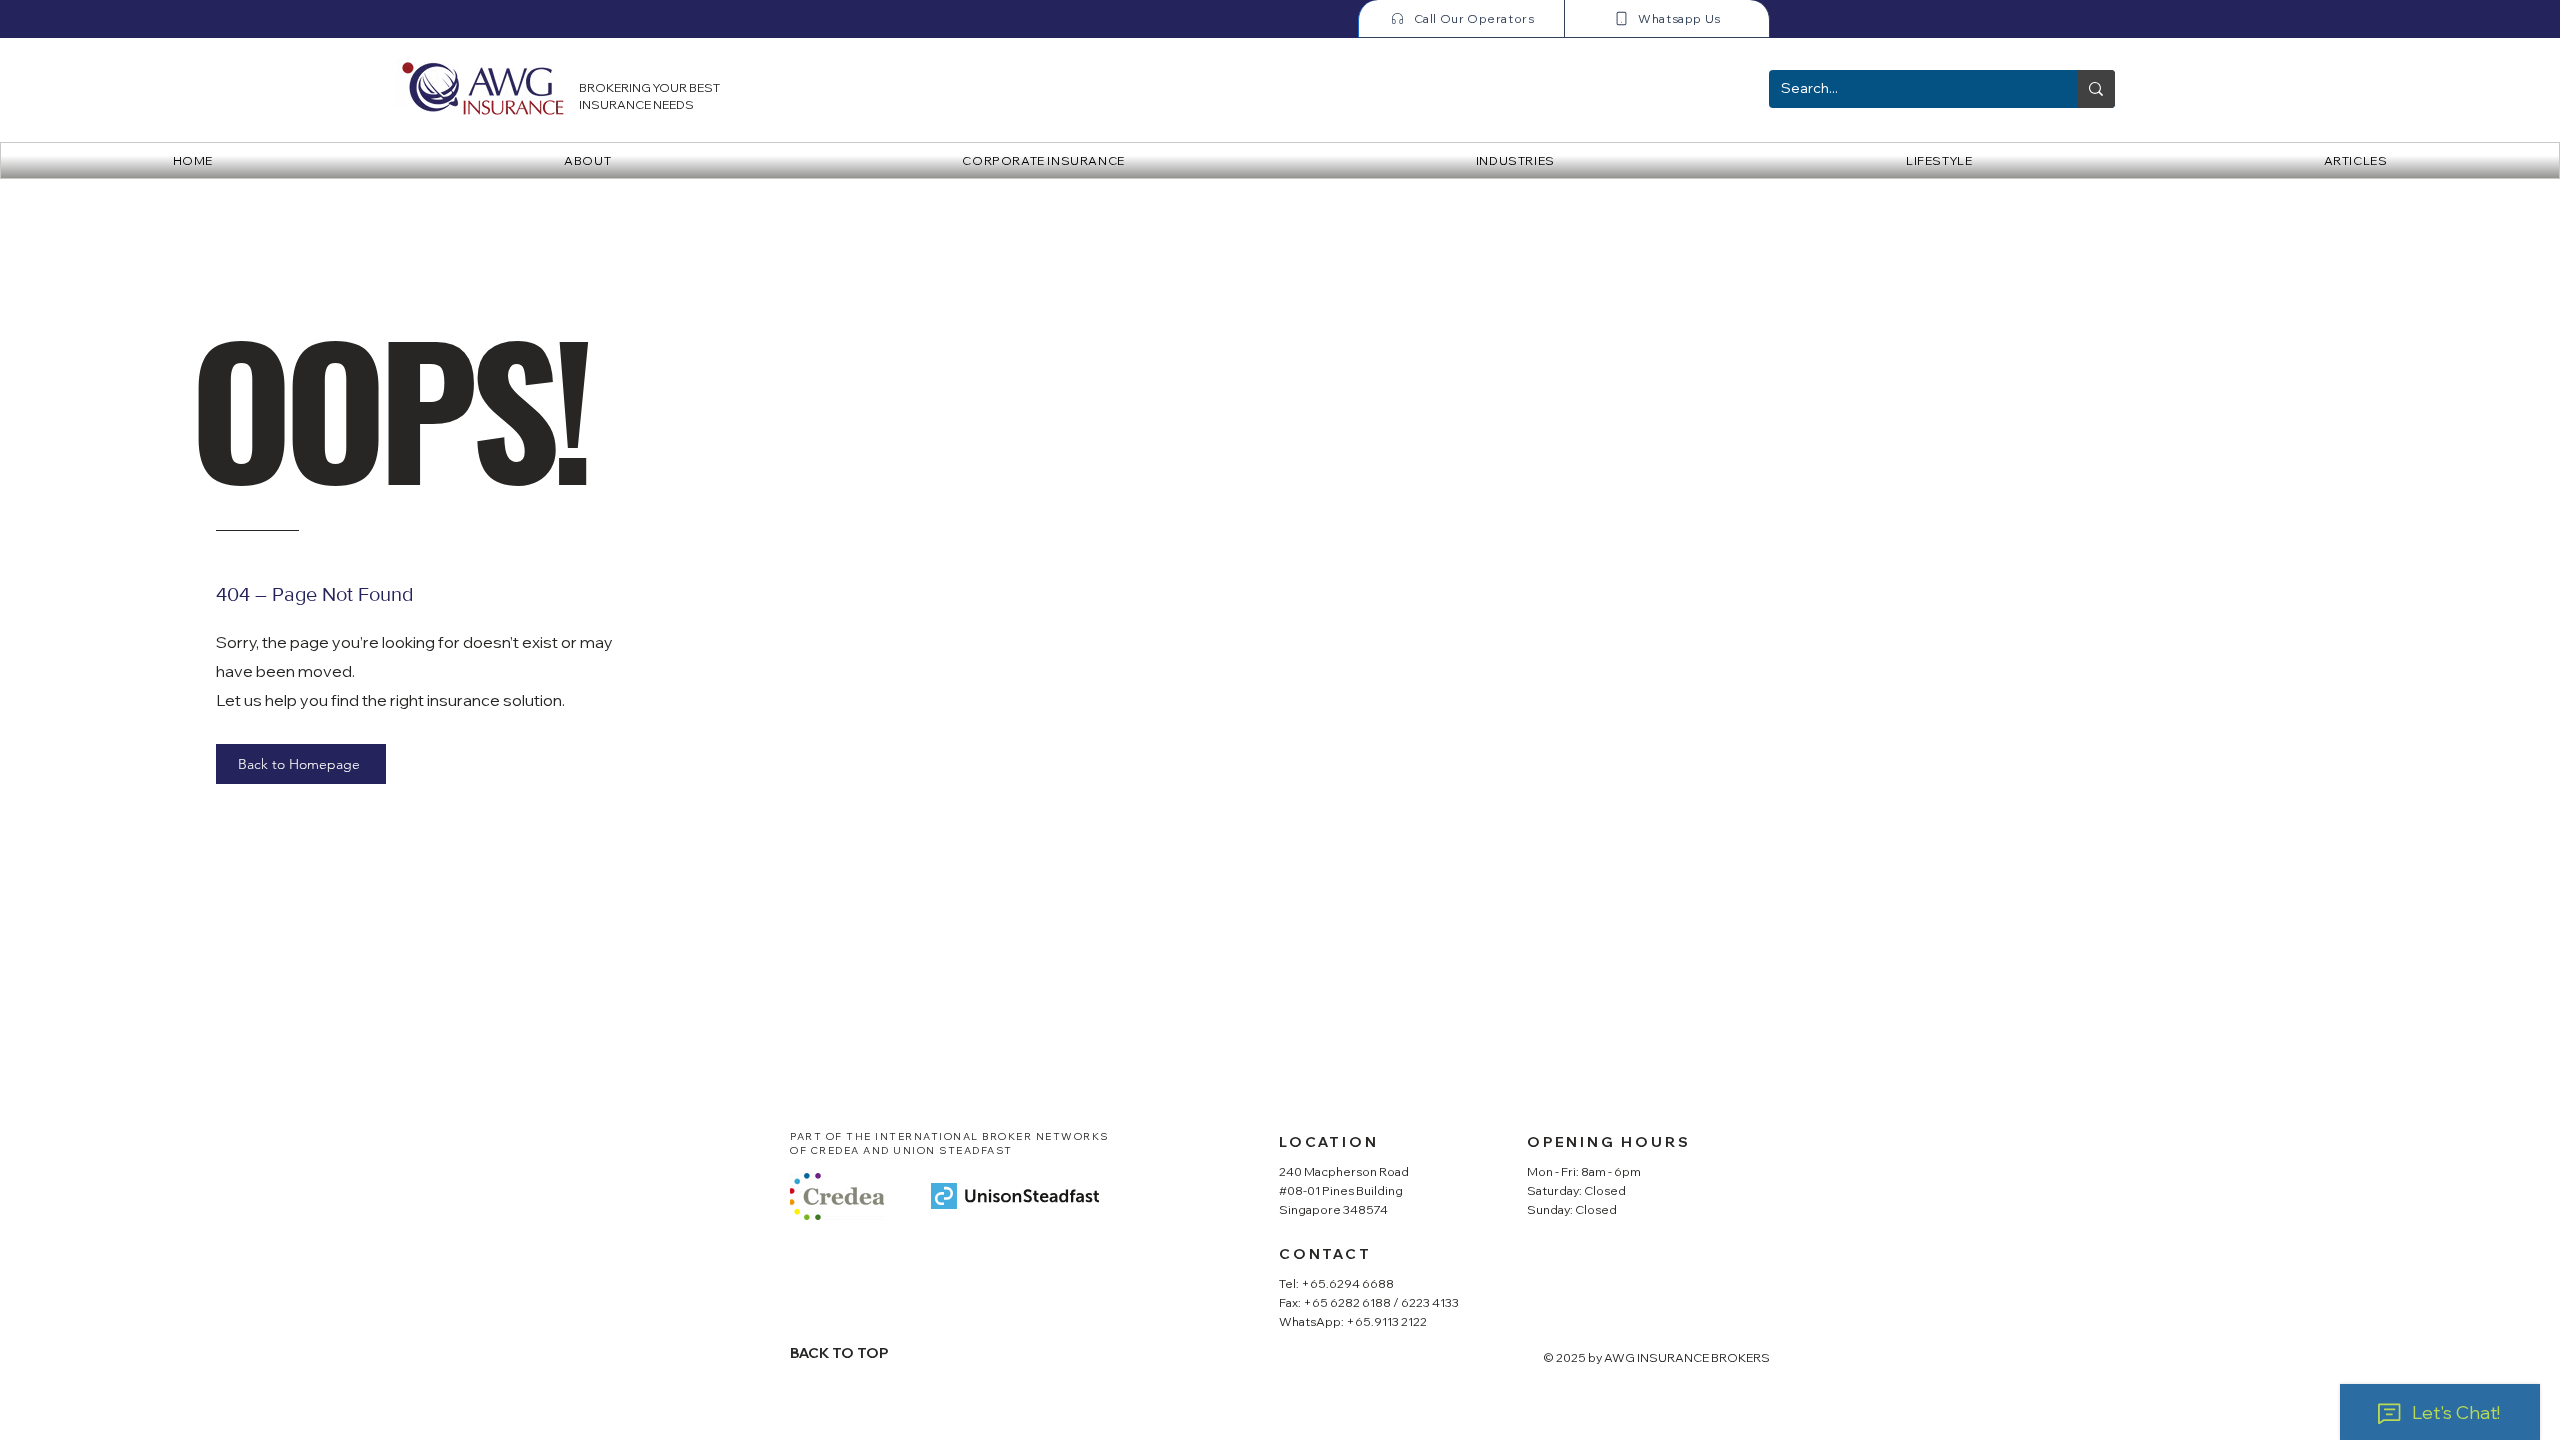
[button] (1044, 160)
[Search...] (2096, 89)
